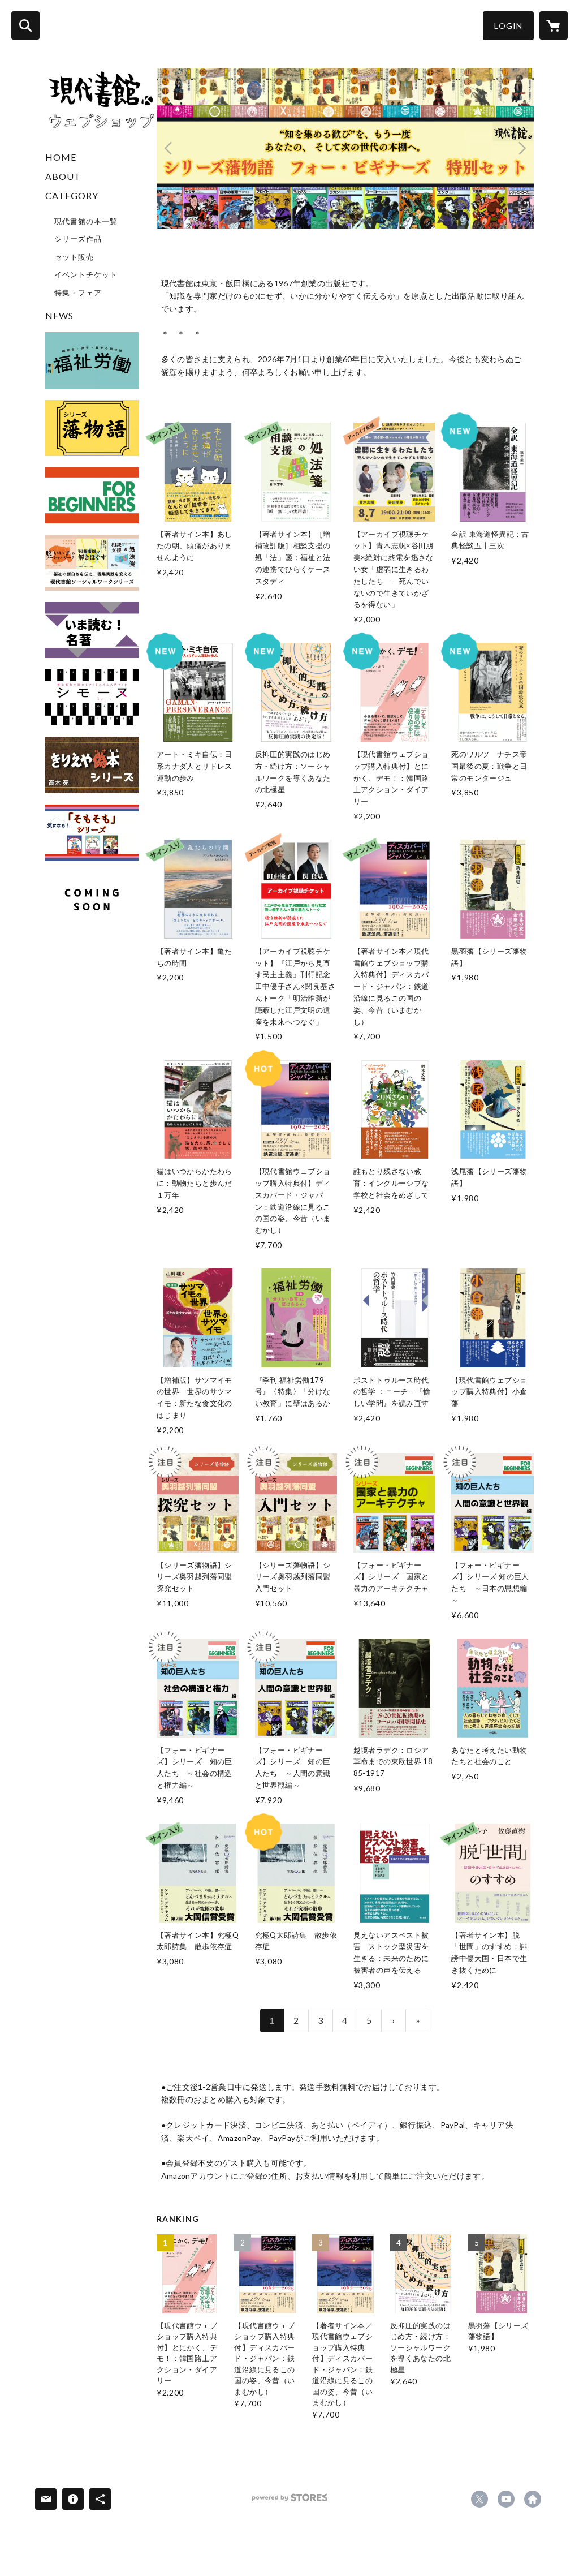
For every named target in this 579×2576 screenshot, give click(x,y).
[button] (508, 26)
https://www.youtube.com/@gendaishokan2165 (506, 2499)
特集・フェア (78, 293)
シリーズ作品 (78, 239)
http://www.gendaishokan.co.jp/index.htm (533, 2499)
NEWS (59, 315)
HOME (61, 157)
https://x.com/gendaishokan (479, 2499)
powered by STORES (290, 2502)
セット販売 (74, 257)
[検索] (25, 25)
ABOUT (63, 176)
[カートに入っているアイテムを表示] (554, 25)
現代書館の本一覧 (86, 221)
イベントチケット (86, 274)
